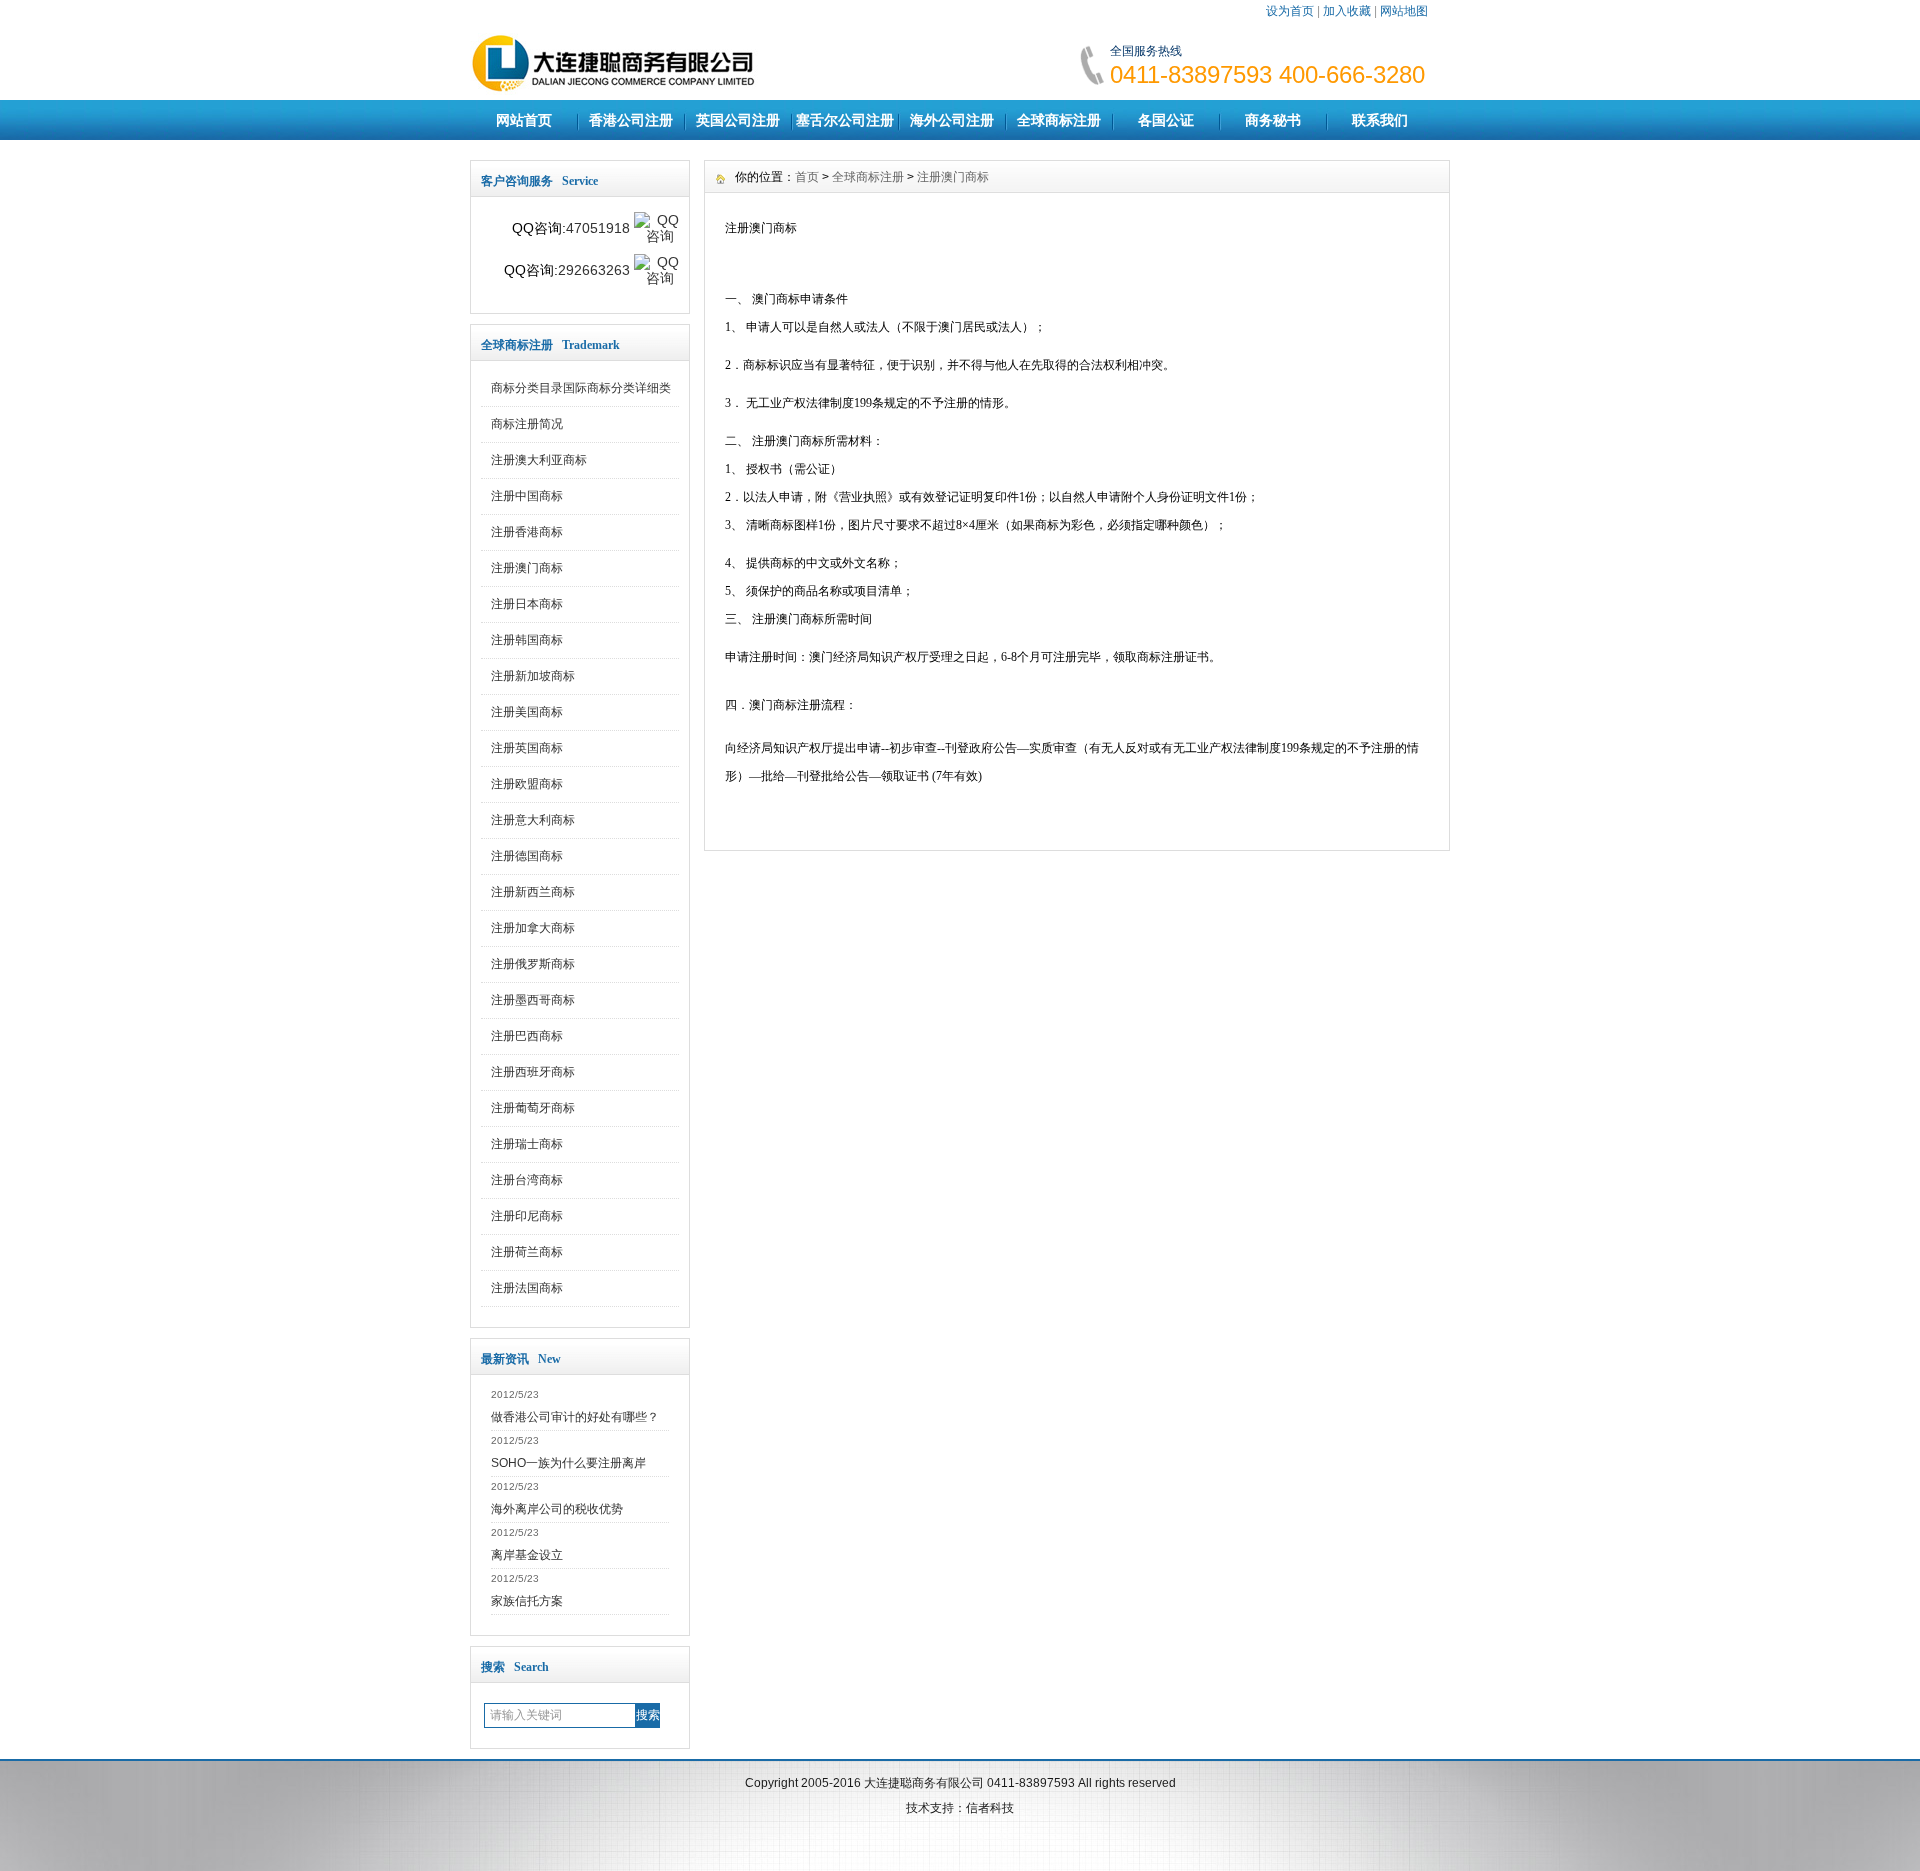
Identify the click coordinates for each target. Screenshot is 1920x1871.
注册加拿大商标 (533, 928)
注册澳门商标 (527, 568)
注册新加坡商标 (533, 676)
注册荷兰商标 (527, 1252)
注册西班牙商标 (533, 1072)
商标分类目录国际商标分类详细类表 (581, 394)
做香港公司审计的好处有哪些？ (575, 1417)
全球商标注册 (1059, 120)
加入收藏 (1347, 11)
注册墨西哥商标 (533, 1000)
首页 (807, 177)
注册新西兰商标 (533, 892)
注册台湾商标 (527, 1180)
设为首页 (1290, 11)
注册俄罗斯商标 (533, 964)
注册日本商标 (527, 604)
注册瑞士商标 (527, 1144)
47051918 (598, 228)
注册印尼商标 (527, 1216)
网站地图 (1404, 11)
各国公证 (1166, 120)
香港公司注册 (631, 120)
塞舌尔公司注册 (845, 120)
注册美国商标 (527, 712)
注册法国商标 (527, 1288)
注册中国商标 (527, 496)
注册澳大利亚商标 (539, 460)
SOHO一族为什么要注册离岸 (568, 1463)
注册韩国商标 (527, 640)
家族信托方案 (527, 1601)
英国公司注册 (738, 120)
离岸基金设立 (527, 1555)
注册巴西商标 (527, 1036)
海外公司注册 (952, 120)
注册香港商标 (527, 532)
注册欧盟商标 (527, 784)
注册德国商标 (527, 856)
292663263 (594, 270)
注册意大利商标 (533, 820)
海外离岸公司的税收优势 (557, 1509)
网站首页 (524, 120)
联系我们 (1380, 120)
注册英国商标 (527, 748)
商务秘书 (1273, 120)
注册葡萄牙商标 (533, 1108)
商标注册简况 (527, 424)
